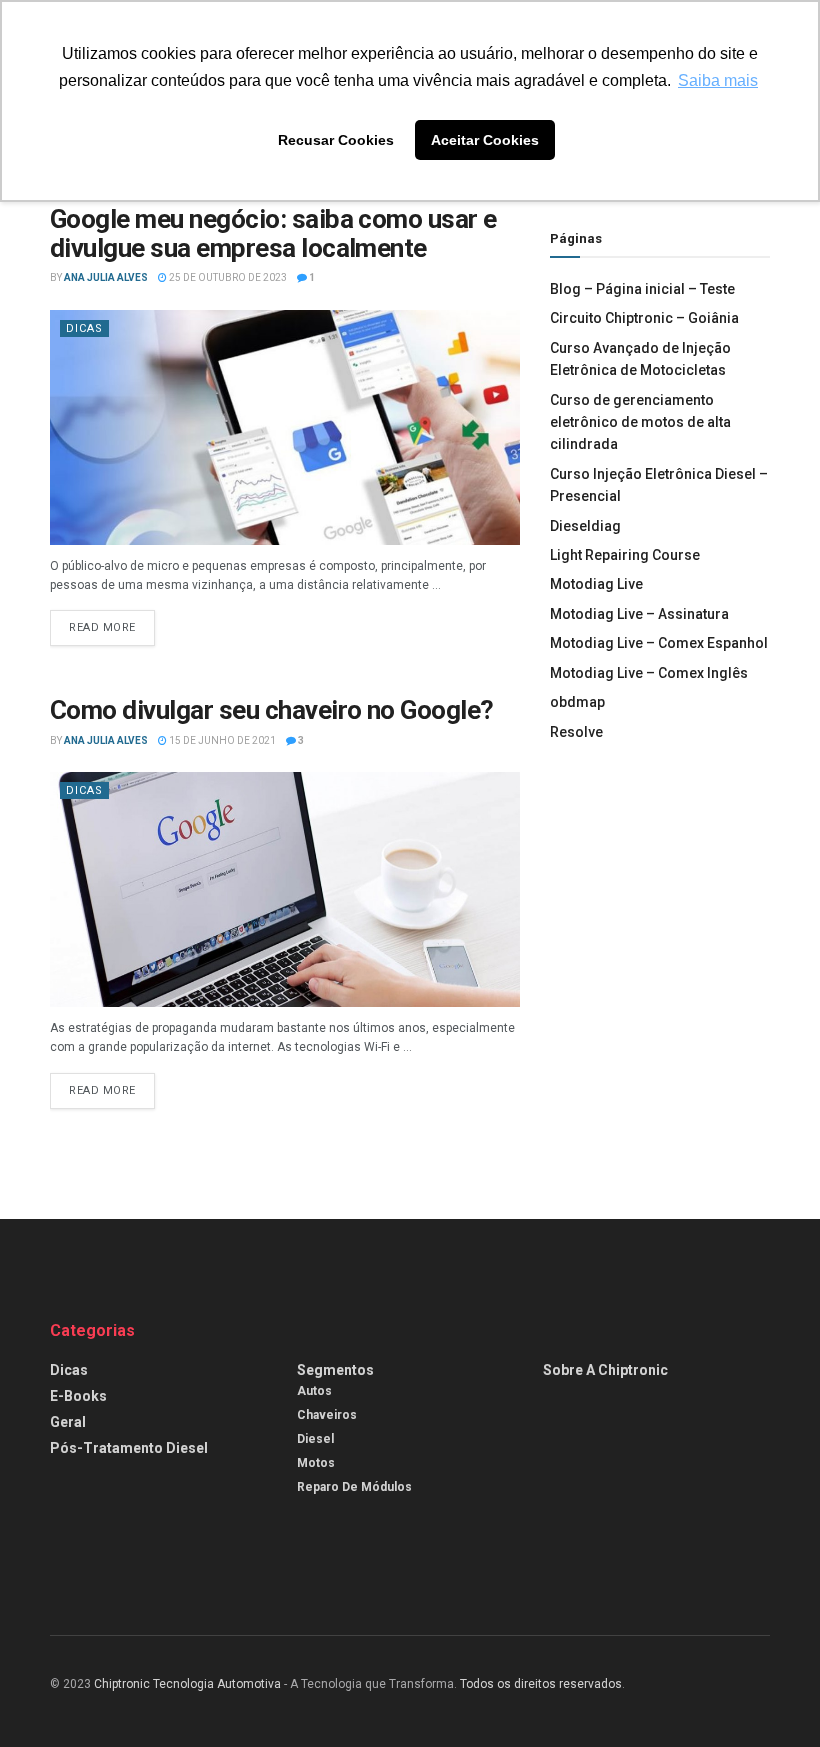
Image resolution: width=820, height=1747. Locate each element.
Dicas (84, 328)
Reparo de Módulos (354, 1487)
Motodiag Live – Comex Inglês (649, 673)
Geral (68, 1422)
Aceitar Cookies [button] (485, 140)
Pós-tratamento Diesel (129, 1448)
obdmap (577, 702)
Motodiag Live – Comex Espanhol (659, 643)
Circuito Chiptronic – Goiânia (644, 318)
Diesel (315, 1439)
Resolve (576, 732)
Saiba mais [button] (718, 80)
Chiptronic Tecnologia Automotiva (187, 1684)
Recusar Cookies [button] (336, 140)
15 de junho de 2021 (221, 740)
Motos (316, 1463)
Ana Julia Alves (106, 277)
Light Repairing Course (625, 555)
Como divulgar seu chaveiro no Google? (272, 710)
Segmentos (335, 1370)
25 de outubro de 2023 (227, 277)
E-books (78, 1396)
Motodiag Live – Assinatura (639, 614)
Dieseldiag (585, 526)
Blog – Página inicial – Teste (642, 289)
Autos (314, 1391)
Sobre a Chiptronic (605, 1370)
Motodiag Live (596, 584)
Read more (102, 627)
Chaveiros (327, 1415)
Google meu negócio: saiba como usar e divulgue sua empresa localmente (273, 233)
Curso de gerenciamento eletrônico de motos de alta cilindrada (640, 422)
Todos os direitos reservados (541, 1684)
